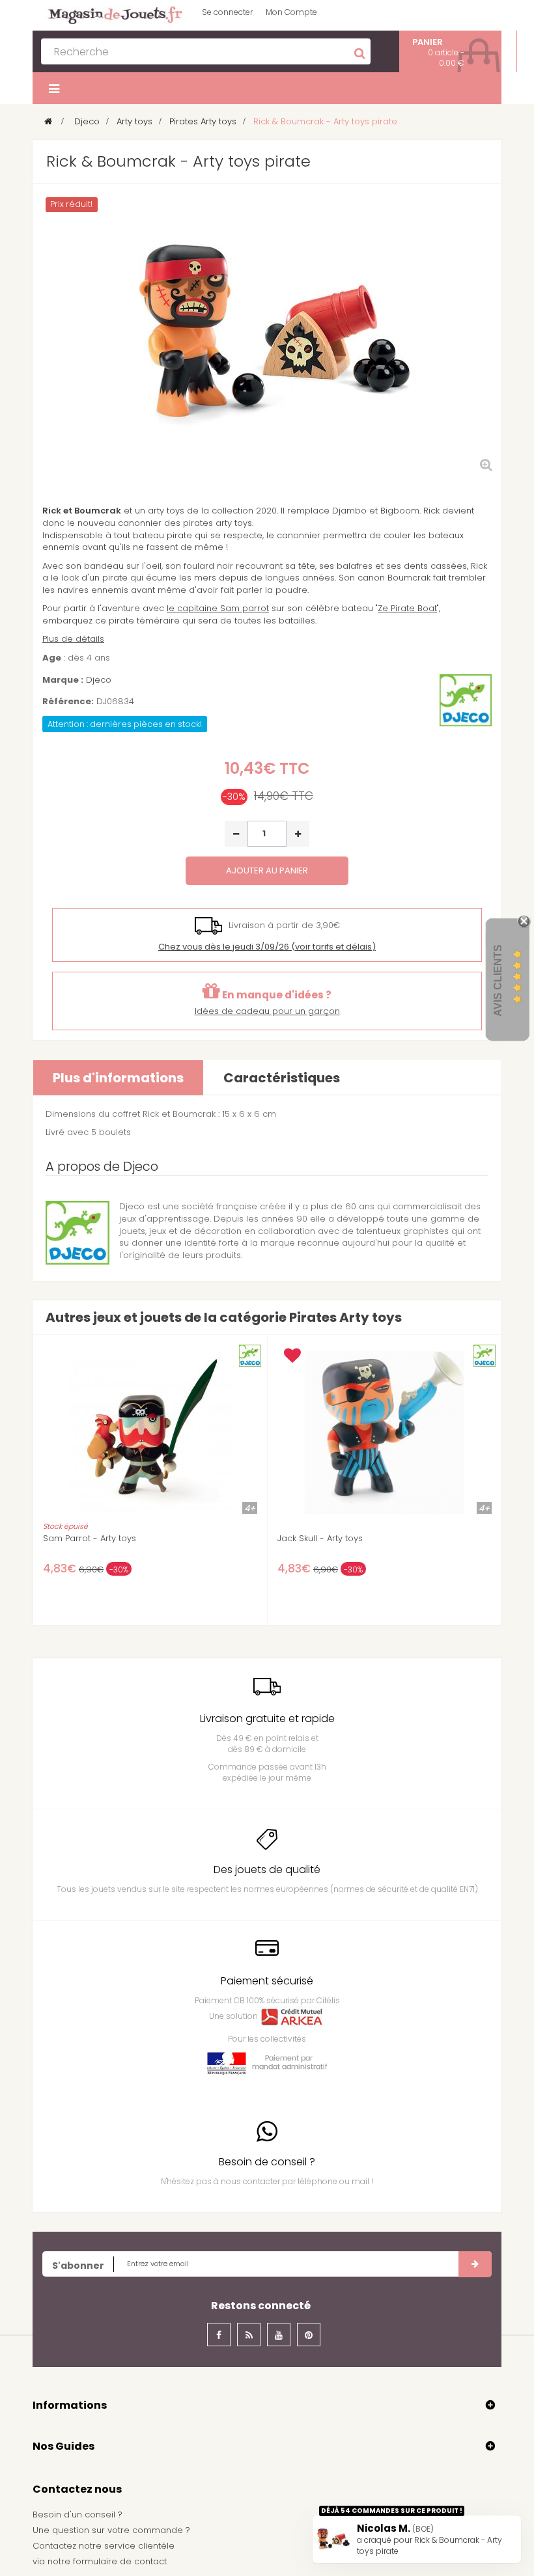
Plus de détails (73, 639)
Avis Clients (498, 980)
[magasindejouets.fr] (111, 15)
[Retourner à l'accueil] (48, 121)
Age (52, 658)
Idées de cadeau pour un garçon (267, 1011)
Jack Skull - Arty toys (320, 1539)
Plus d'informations (118, 1078)
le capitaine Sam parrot (218, 608)
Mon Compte (291, 12)
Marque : (63, 680)
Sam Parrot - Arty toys (90, 1539)
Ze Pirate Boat (407, 608)
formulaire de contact (120, 2561)
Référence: (68, 702)
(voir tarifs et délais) (267, 947)
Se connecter (227, 12)
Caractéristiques (282, 1078)
